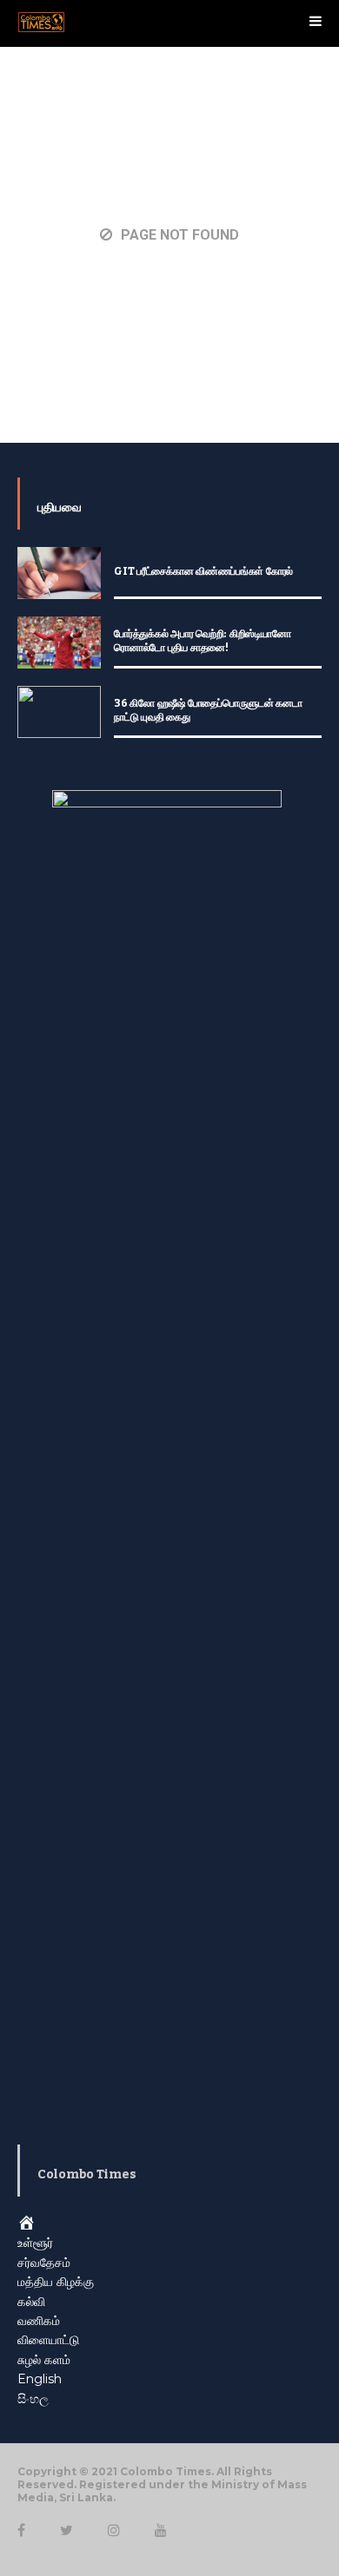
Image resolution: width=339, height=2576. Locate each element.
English (40, 2379)
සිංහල (33, 2399)
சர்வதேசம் (44, 2263)
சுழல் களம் (44, 2360)
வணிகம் (39, 2321)
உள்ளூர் (35, 2243)
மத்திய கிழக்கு (56, 2282)
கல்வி (31, 2302)
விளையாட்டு (48, 2340)
